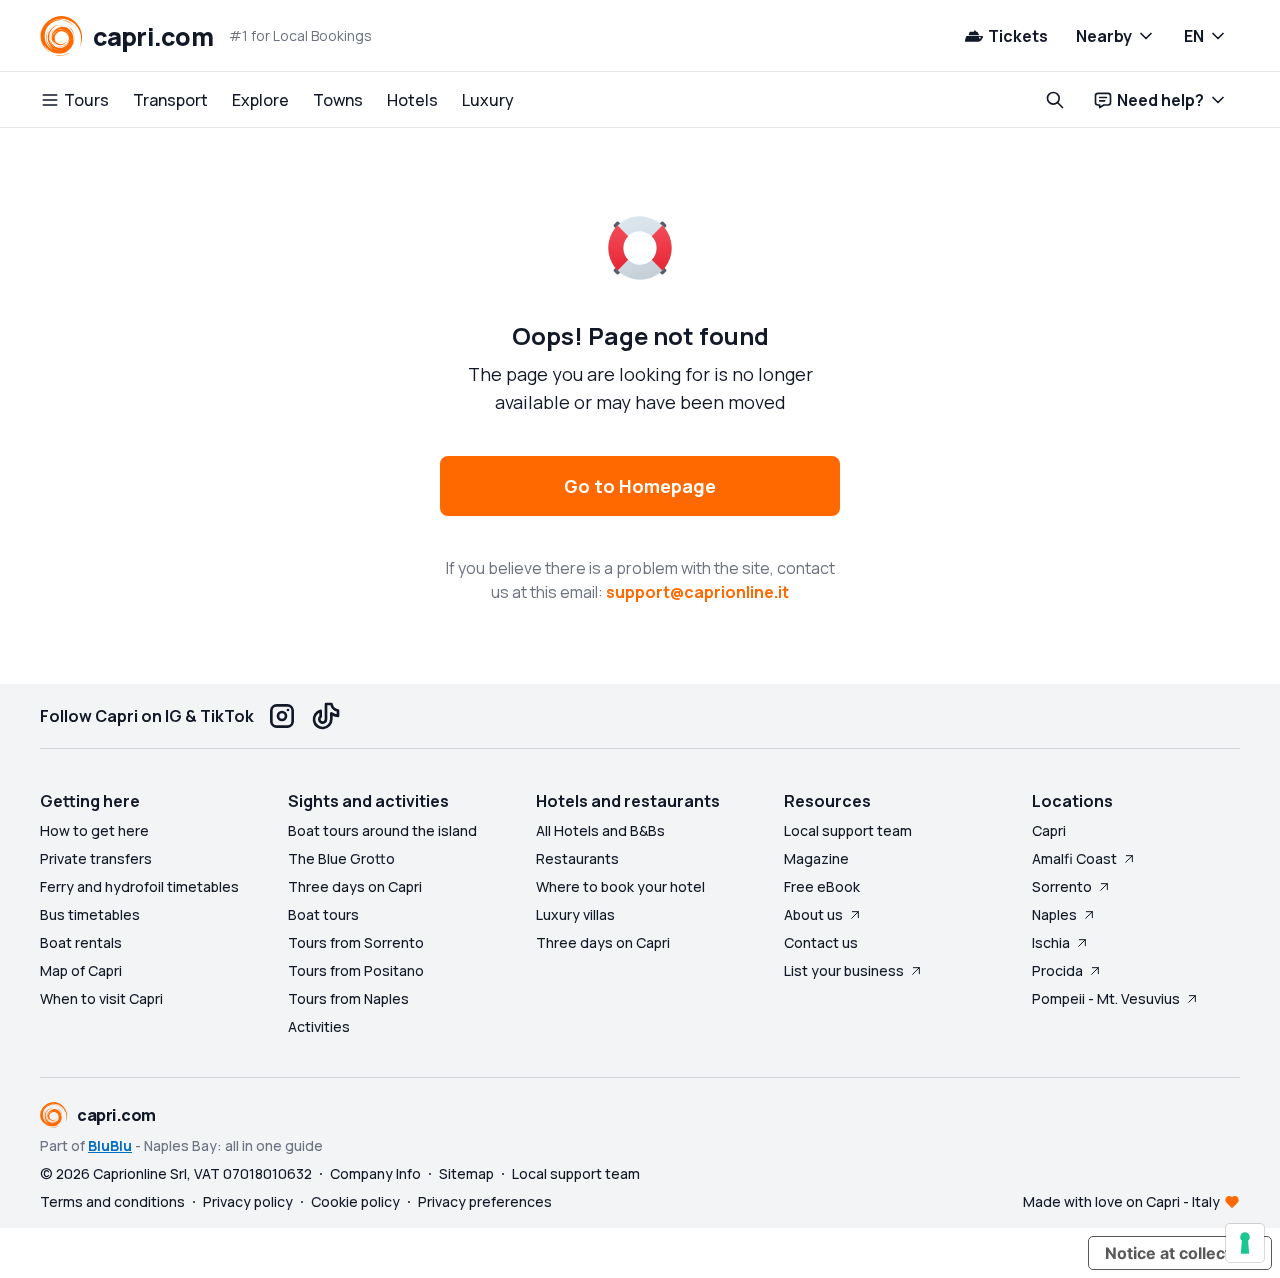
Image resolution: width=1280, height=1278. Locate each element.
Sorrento (1062, 886)
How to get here (94, 830)
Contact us (821, 942)
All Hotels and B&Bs (600, 830)
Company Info (375, 1173)
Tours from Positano (356, 970)
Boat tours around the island (382, 830)
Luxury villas (575, 914)
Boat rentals (81, 942)
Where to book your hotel (620, 886)
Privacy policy (248, 1201)
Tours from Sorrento (356, 942)
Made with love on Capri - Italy (1121, 1201)
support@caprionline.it (697, 592)
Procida (1057, 970)
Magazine (816, 858)
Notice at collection (1180, 1253)
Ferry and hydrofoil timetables (139, 886)
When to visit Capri (101, 998)
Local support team (848, 830)
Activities (319, 1026)
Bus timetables (90, 914)
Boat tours (323, 914)
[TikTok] (326, 716)
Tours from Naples (348, 998)
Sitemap (466, 1173)
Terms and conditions (112, 1201)
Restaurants (577, 858)
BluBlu (110, 1145)
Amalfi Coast (1074, 858)
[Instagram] (282, 716)
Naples (1054, 914)
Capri (1049, 830)
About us (813, 914)
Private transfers (96, 858)
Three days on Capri (355, 886)
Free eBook (822, 886)
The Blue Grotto (341, 858)
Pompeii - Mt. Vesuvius (1106, 998)
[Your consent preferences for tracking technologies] (1245, 1243)
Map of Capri (81, 970)
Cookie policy (355, 1201)
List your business (844, 970)
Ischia (1051, 942)
